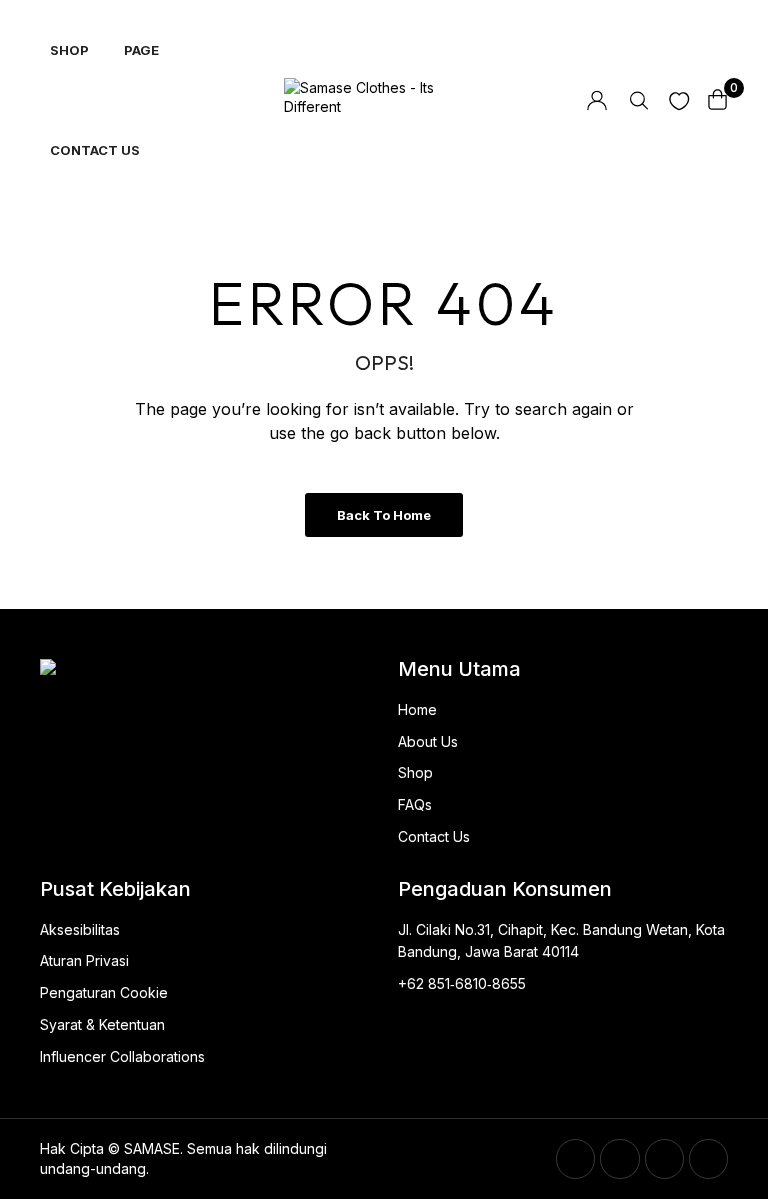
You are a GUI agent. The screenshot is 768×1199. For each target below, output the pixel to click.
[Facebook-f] (575, 1158)
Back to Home (384, 515)
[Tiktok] (619, 1158)
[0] (718, 99)
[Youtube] (708, 1158)
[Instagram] (664, 1158)
